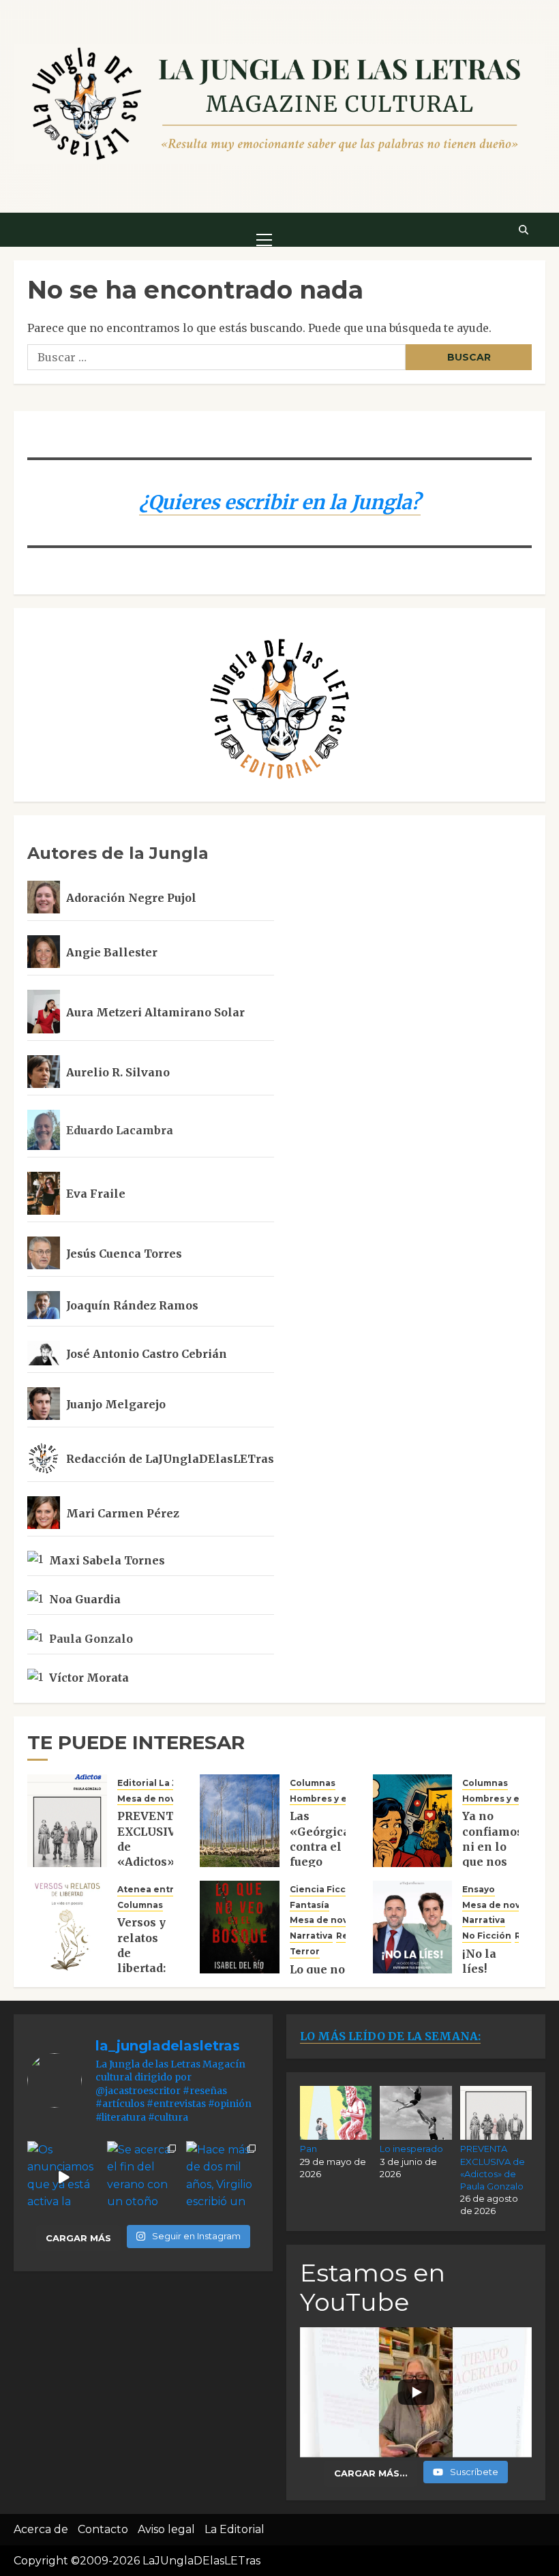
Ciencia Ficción (325, 1889)
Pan (308, 2149)
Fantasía (309, 1905)
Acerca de (41, 2529)
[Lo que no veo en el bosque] (240, 1927)
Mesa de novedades (164, 1799)
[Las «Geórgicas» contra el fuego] (240, 1821)
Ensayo (479, 1889)
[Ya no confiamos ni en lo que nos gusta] (413, 1821)
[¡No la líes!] (413, 1927)
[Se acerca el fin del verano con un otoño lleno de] (143, 2178)
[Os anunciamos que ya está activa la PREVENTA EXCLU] (64, 2178)
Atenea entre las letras (171, 1889)
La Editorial (235, 2529)
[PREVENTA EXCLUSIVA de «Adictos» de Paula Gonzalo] (67, 1821)
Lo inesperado (411, 2149)
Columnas (313, 1783)
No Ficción (487, 1936)
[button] (264, 229)
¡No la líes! (479, 1961)
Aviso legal (166, 2529)
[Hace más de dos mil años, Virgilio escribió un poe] (223, 2178)
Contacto (103, 2529)
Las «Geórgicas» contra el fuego (327, 1839)
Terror (305, 1951)
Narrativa (311, 1936)
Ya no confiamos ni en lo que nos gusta (493, 1847)
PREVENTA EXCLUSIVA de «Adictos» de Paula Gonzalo (150, 1854)
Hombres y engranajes (342, 1799)
